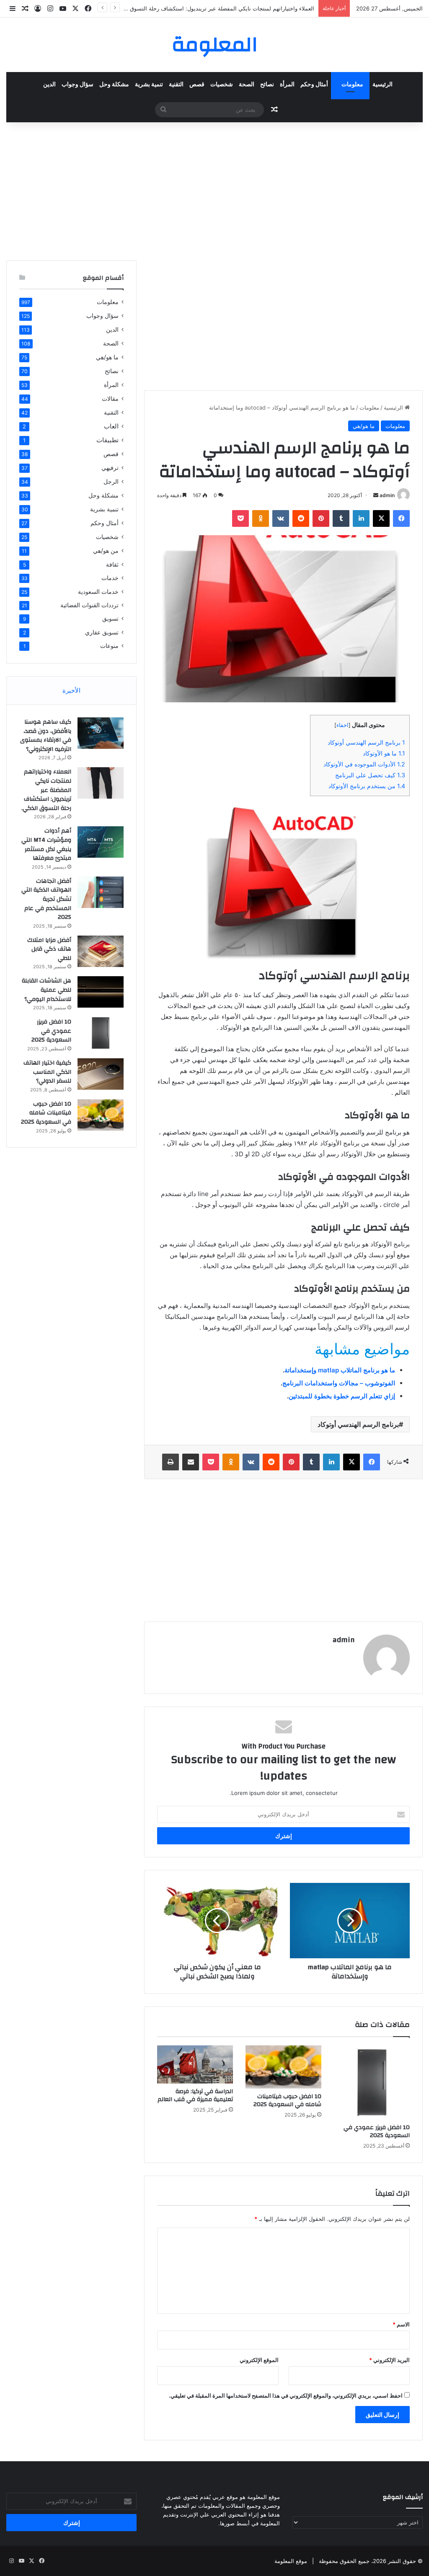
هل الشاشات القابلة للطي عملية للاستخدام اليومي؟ (47, 990)
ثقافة (112, 564)
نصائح (267, 85)
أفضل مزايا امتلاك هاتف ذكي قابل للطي (49, 949)
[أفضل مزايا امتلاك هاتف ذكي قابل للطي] (101, 951)
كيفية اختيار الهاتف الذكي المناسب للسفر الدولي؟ (47, 1072)
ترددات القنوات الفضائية (89, 605)
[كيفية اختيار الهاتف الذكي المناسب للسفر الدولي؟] (101, 1074)
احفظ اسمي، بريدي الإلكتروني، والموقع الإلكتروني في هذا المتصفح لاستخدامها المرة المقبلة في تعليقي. (286, 2395)
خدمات (110, 578)
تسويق (110, 619)
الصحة (247, 85)
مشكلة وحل (114, 85)
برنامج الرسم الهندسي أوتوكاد (366, 742)
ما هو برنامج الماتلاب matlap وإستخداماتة (340, 1370)
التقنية (176, 85)
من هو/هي (106, 551)
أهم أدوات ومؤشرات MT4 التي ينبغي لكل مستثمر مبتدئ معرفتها (46, 844)
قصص (197, 85)
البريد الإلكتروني (389, 2360)
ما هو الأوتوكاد (384, 753)
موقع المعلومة (291, 2561)
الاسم (401, 2324)
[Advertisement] (214, 189)
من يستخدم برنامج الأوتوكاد (367, 786)
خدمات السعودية (98, 592)
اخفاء (342, 725)
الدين (49, 85)
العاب (111, 426)
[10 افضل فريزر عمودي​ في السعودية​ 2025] (372, 2082)
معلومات (352, 85)
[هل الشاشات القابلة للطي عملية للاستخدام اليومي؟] (101, 992)
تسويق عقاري (102, 632)
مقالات (110, 398)
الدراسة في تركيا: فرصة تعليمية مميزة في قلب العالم (195, 2095)
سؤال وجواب (78, 85)
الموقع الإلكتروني (259, 2360)
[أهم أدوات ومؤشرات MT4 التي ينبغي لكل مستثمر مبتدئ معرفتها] (101, 842)
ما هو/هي (364, 426)
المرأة (287, 85)
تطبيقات (107, 440)
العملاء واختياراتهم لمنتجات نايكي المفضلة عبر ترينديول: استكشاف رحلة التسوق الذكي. (46, 790)
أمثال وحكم (314, 85)
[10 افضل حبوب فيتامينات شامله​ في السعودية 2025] (283, 2067)
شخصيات (222, 85)
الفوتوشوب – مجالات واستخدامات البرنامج (339, 1383)
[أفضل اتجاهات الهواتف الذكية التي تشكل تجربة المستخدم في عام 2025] (101, 892)
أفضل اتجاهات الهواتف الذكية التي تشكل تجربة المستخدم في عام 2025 (46, 899)
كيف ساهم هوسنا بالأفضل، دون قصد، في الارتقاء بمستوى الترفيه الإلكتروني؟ (46, 736)
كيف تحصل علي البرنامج (370, 775)
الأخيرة (71, 690)
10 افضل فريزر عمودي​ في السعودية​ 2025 (377, 2131)
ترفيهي (110, 468)
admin (387, 495)
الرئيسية (382, 85)
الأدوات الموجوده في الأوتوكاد (364, 764)
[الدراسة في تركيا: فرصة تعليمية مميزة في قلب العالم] (195, 2064)
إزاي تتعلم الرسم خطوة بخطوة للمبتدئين (342, 1396)
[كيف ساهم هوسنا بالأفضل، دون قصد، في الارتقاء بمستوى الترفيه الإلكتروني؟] (101, 733)
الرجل (111, 481)
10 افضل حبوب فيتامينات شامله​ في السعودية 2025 (287, 2100)
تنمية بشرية (149, 85)
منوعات (109, 646)
